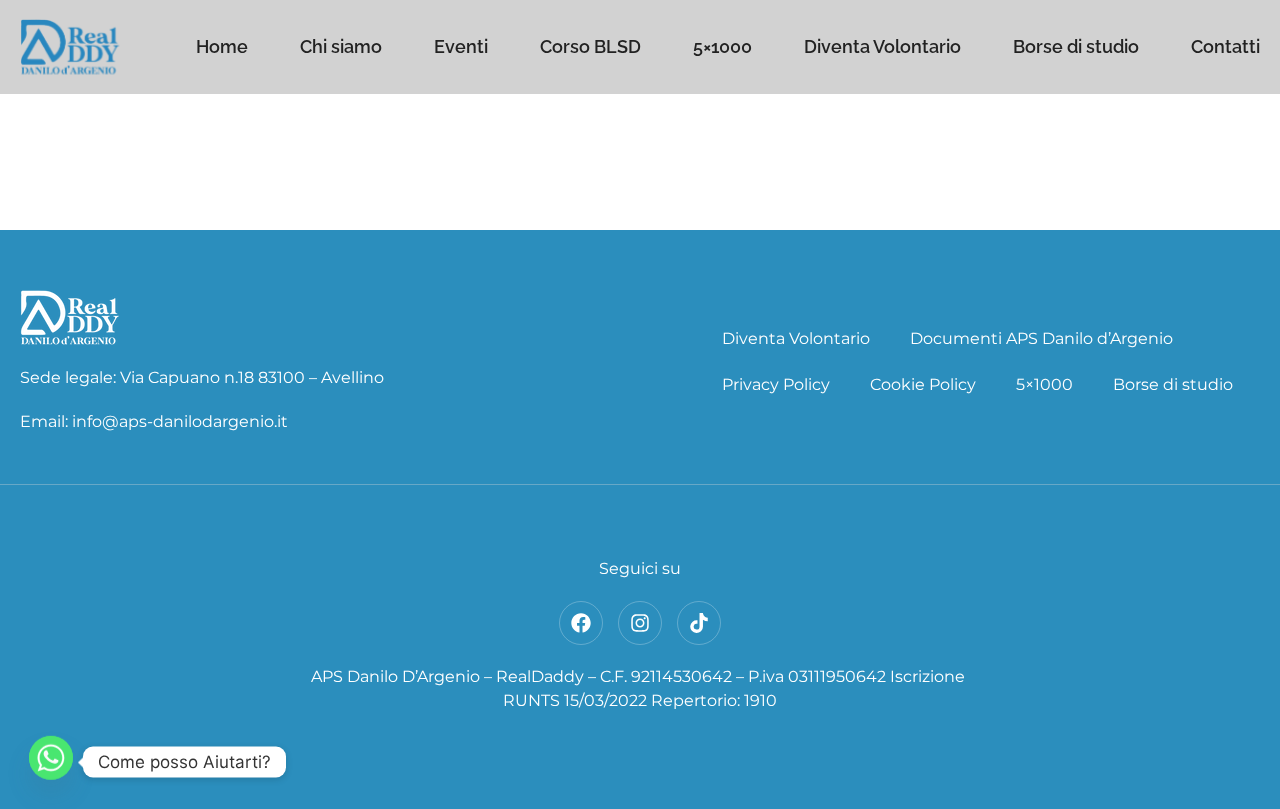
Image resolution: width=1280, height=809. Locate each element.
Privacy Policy (776, 384)
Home (222, 47)
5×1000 (722, 47)
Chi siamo (341, 47)
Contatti (1225, 47)
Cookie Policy (923, 384)
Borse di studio (1076, 47)
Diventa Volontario (882, 47)
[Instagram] (640, 623)
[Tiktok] (699, 623)
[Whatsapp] (51, 762)
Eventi (461, 47)
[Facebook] (581, 623)
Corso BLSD (590, 47)
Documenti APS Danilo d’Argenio (1041, 338)
